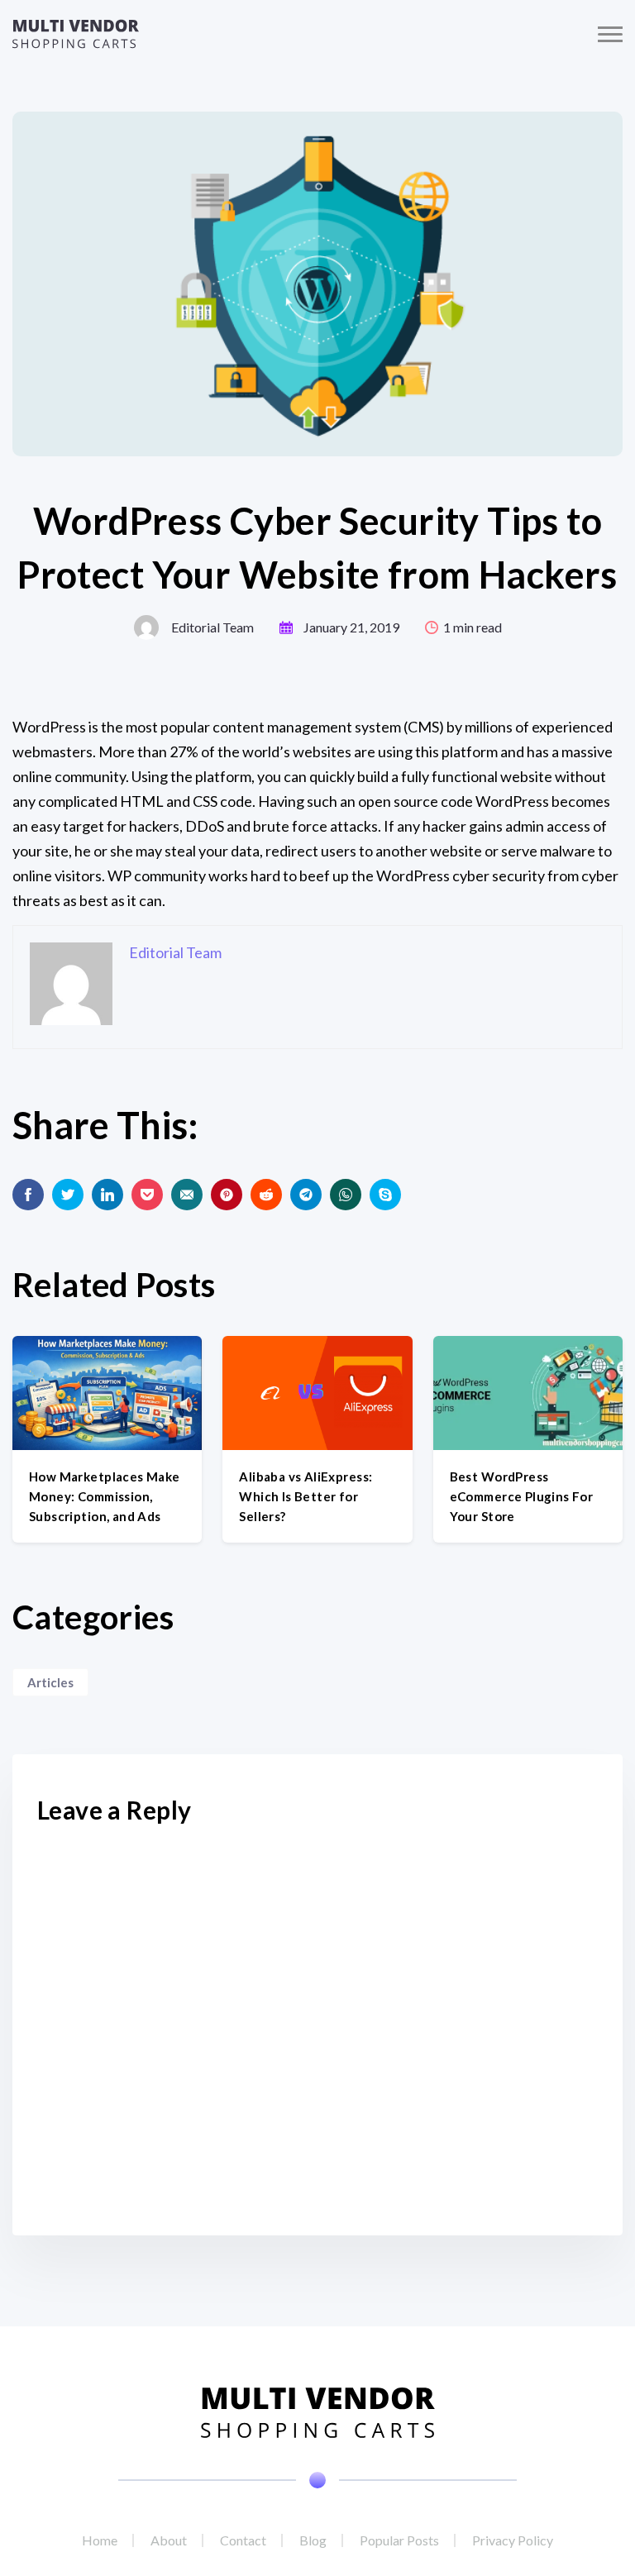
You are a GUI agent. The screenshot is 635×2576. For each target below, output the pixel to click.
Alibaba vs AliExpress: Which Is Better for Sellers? (306, 1496)
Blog (313, 2540)
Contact (243, 2540)
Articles (50, 1682)
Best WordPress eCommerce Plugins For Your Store (522, 1496)
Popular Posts (399, 2540)
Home (100, 2540)
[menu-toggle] (610, 34)
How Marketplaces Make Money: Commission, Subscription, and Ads (105, 1496)
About (169, 2540)
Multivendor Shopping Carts (76, 34)
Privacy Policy (513, 2540)
